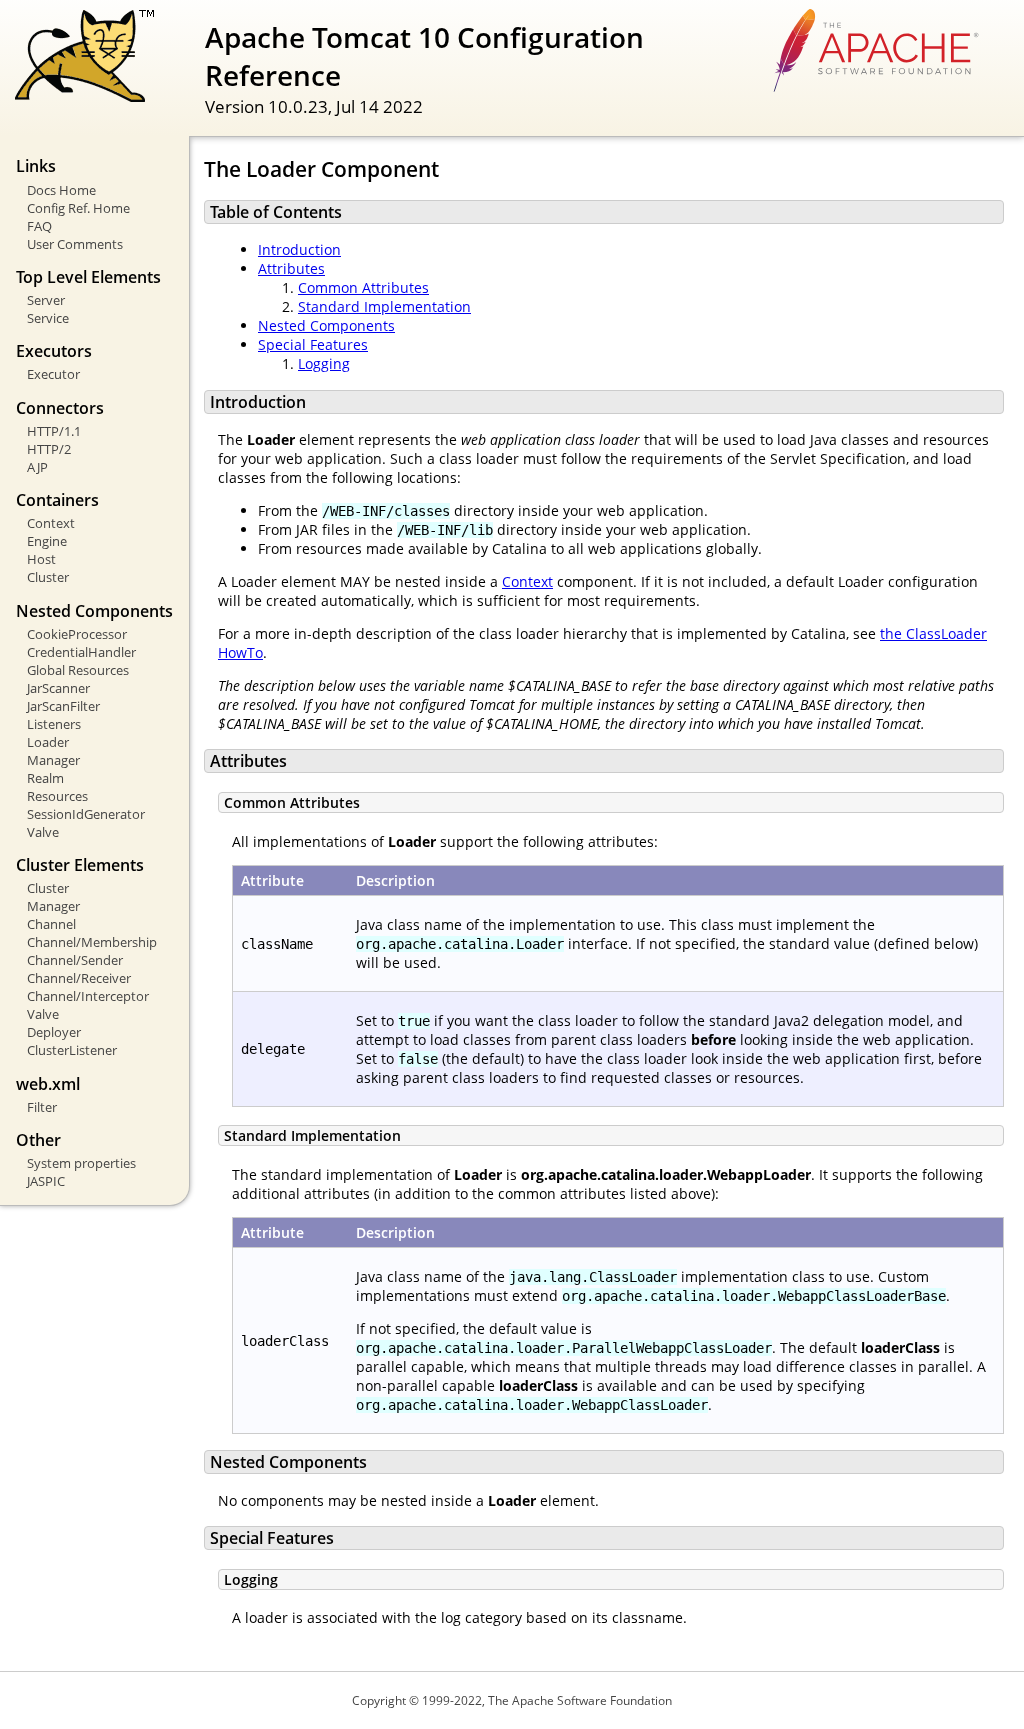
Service (48, 318)
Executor (53, 374)
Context (51, 523)
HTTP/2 (49, 449)
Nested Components (326, 325)
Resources (57, 796)
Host (41, 559)
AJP (37, 467)
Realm (45, 778)
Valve (43, 832)
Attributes (291, 268)
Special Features (313, 344)
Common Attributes (363, 287)
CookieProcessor (77, 634)
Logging (324, 363)
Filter (42, 1107)
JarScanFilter (63, 706)
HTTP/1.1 (54, 431)
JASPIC (46, 1181)
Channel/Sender (75, 960)
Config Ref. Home (78, 208)
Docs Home (61, 190)
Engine (47, 541)
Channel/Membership (92, 942)
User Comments (75, 244)
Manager (53, 760)
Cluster (48, 577)
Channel (51, 924)
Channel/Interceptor (88, 996)
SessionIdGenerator (86, 814)
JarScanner (58, 688)
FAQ (39, 226)
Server (46, 300)
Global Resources (78, 670)
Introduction (299, 249)
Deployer (54, 1032)
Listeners (54, 724)
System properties (81, 1163)
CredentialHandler (81, 652)
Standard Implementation (384, 306)
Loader (48, 742)
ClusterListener (72, 1050)
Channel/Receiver (79, 978)
